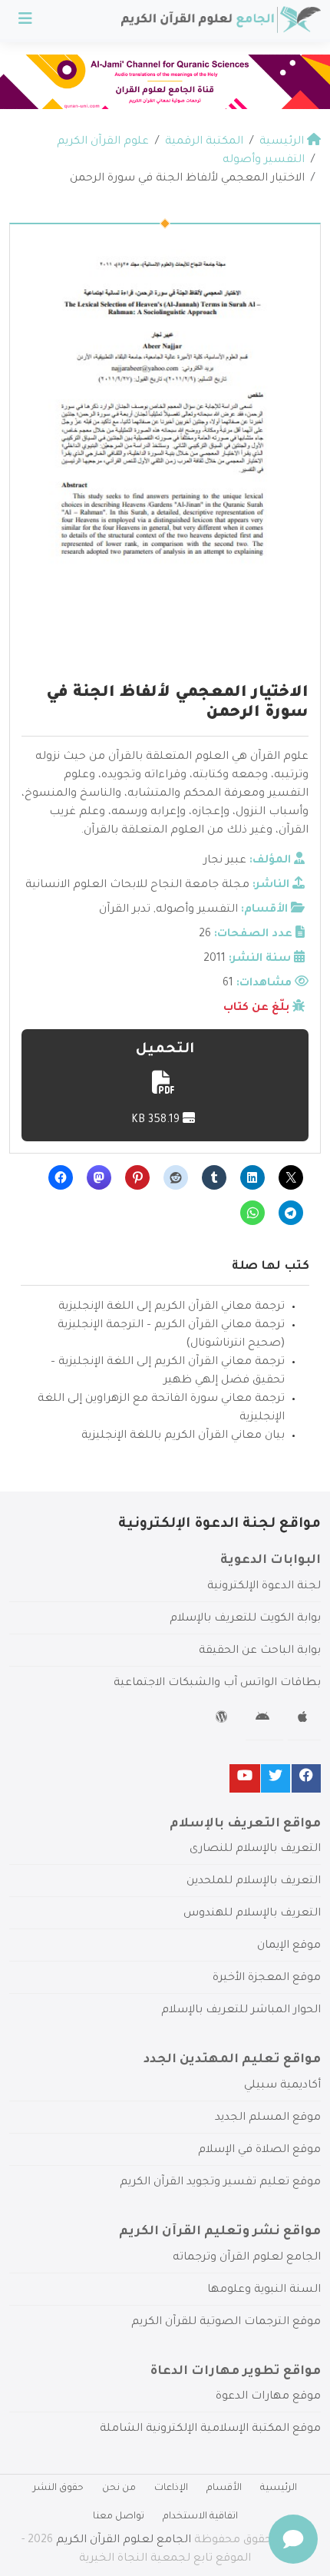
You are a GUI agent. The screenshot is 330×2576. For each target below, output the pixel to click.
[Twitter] (276, 1778)
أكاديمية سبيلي (282, 2086)
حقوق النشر (58, 2488)
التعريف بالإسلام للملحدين (254, 1882)
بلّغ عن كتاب (256, 1008)
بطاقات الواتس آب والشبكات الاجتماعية (217, 1684)
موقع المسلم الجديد (268, 2118)
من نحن (119, 2488)
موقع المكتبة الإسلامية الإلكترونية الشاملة (210, 2429)
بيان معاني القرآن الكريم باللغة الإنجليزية (183, 1436)
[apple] (304, 1720)
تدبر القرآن (125, 910)
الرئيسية (279, 2488)
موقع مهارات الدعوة (268, 2397)
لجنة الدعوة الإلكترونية (264, 1587)
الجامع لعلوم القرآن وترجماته (247, 2258)
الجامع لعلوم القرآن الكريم (124, 2541)
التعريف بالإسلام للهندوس (252, 1914)
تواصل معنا (119, 2517)
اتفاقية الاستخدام (200, 2517)
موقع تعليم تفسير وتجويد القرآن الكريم (220, 2183)
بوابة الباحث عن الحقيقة (260, 1651)
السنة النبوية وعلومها (264, 2290)
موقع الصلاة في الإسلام (259, 2151)
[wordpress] (224, 1720)
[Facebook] (306, 1778)
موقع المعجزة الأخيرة (267, 1978)
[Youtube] (245, 1778)
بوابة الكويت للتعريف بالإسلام (245, 1619)
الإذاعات (171, 2488)
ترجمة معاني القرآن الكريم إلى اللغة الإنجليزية (172, 1307)
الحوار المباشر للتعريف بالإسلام (241, 2011)
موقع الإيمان (289, 1946)
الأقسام (224, 2488)
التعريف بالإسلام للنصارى (255, 1849)
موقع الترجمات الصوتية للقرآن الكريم (226, 2323)
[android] (264, 1720)
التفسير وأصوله (197, 910)
